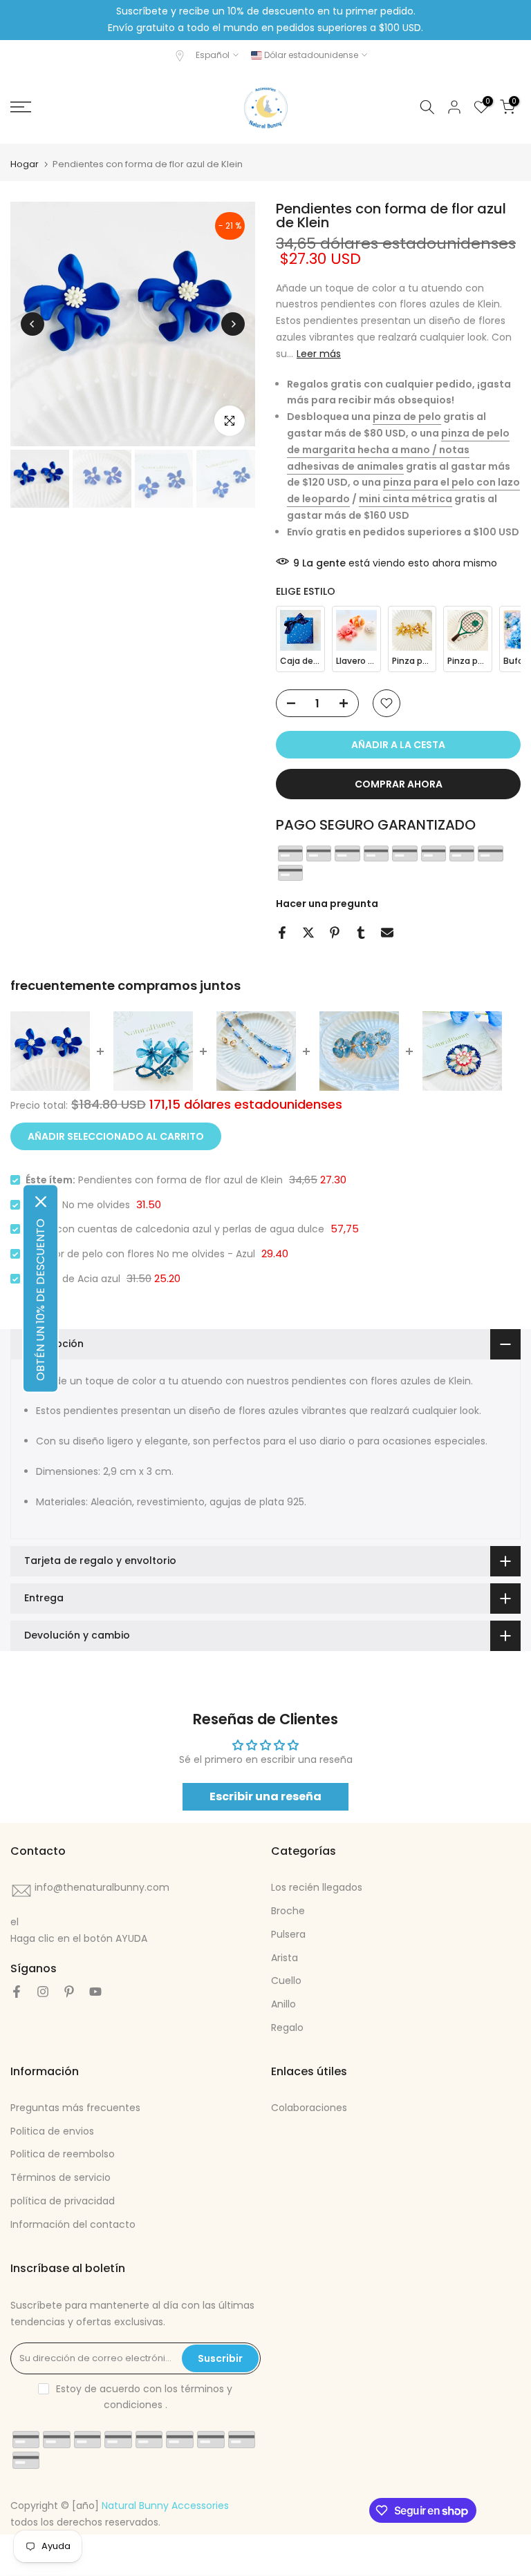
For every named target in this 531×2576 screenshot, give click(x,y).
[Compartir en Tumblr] (361, 933)
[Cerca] (41, 1201)
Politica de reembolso (63, 2154)
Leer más (319, 354)
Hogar (25, 164)
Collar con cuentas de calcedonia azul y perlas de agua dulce (175, 1229)
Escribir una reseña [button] (265, 1796)
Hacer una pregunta (327, 904)
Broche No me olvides (78, 1205)
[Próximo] (233, 324)
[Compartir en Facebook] (282, 933)
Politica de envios (52, 2131)
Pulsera (288, 1934)
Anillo (283, 2004)
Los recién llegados (317, 1887)
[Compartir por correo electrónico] (387, 933)
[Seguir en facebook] (17, 1992)
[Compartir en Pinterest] (335, 933)
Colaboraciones (309, 2108)
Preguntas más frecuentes (75, 2108)
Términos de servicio (60, 2177)
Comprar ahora (399, 784)
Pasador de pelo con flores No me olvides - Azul (140, 1254)
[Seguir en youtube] (95, 1992)
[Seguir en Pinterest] (69, 1992)
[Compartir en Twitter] (308, 933)
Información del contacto (73, 2224)
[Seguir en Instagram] (43, 1992)
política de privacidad (63, 2201)
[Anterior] (32, 324)
